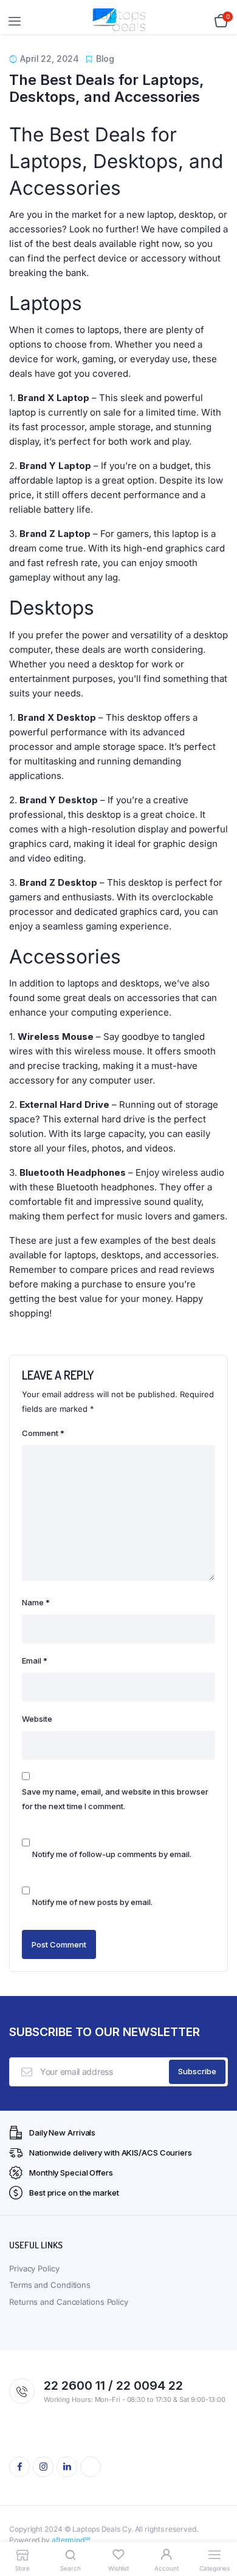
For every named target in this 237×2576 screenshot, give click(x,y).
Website (37, 1719)
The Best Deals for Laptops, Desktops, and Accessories (107, 89)
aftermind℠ (71, 2540)
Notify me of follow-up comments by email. (112, 1854)
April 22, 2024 (50, 59)
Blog (105, 59)
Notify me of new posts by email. (92, 1902)
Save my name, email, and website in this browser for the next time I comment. (115, 1799)
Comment (43, 1433)
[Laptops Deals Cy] (119, 22)
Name (36, 1602)
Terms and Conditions (50, 2285)
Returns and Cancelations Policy (69, 2302)
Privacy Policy (34, 2268)
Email (35, 1661)
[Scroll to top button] (218, 2527)
